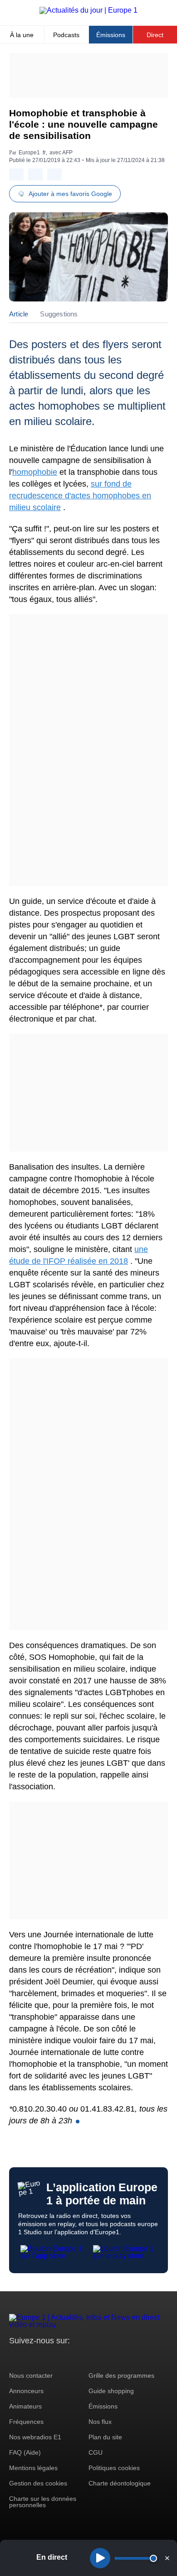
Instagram (30, 2358)
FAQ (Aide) (25, 2452)
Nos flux (100, 2422)
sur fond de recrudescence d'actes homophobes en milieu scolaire (80, 496)
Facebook (46, 2358)
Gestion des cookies (38, 2483)
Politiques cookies (114, 2468)
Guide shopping (111, 2391)
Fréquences (26, 2422)
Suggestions (59, 314)
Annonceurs (26, 2391)
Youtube (61, 2358)
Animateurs (25, 2406)
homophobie (35, 472)
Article (19, 314)
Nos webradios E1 (35, 2437)
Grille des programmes (121, 2375)
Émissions (111, 35)
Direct (155, 35)
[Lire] (100, 2558)
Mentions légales (33, 2468)
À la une (22, 35)
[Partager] (16, 174)
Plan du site (105, 2437)
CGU (96, 2452)
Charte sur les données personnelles (43, 2502)
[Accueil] (88, 10)
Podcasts (66, 35)
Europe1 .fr (32, 153)
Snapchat (76, 2358)
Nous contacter (31, 2375)
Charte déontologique (120, 2483)
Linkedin (92, 2358)
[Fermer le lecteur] (167, 2558)
